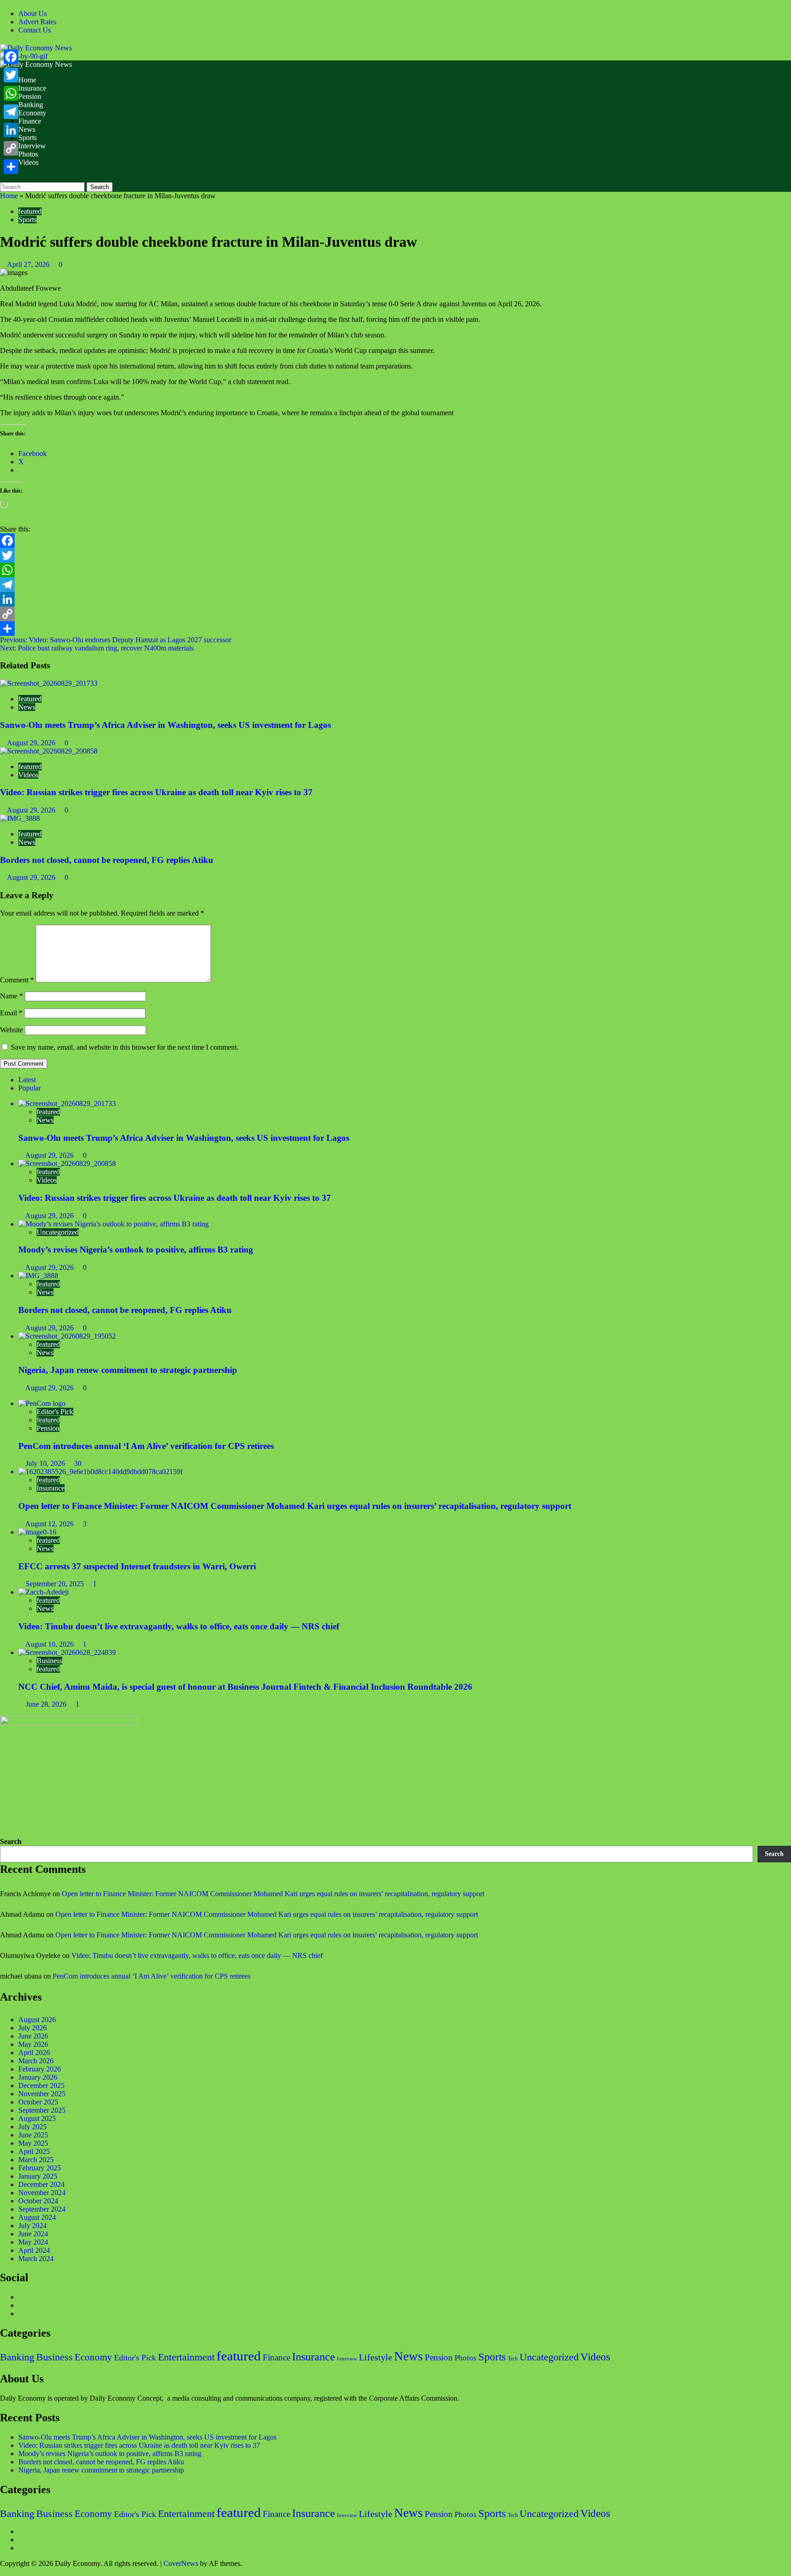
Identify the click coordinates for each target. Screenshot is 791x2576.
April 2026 (34, 2053)
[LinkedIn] (395, 599)
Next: (97, 648)
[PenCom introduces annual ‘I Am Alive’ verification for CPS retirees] (42, 1403)
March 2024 (36, 2259)
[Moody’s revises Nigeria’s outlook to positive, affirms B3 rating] (114, 1224)
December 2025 (41, 2085)
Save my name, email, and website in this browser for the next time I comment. (125, 1047)
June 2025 (33, 2135)
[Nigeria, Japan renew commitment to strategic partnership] (67, 1336)
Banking (31, 105)
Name (11, 996)
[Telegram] (395, 585)
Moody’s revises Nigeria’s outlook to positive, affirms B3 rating (136, 1250)
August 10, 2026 (50, 1644)
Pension (30, 96)
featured (30, 211)
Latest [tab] (27, 1080)
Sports (27, 138)
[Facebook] (395, 541)
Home (27, 80)
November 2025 (42, 2094)
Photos (28, 154)
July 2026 (33, 2028)
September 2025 (42, 2110)
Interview (32, 146)
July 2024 (33, 2226)
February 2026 (40, 2069)
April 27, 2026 (29, 264)
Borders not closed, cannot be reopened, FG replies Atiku (107, 860)
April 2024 (34, 2250)
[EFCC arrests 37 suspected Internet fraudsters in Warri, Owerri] (37, 1532)
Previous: (116, 640)
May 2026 (33, 2044)
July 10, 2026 (46, 1463)
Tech (513, 2359)
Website (11, 1030)
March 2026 (36, 2061)
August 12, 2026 (50, 1524)
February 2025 (40, 2168)
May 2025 (33, 2143)
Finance (30, 121)
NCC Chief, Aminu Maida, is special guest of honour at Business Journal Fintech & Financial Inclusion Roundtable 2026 (245, 1687)
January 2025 (38, 2176)
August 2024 (37, 2217)
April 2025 (34, 2151)
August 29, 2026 (32, 743)
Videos (28, 162)
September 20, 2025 (56, 1584)
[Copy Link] (395, 614)
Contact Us (35, 30)
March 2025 (36, 2160)
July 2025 (33, 2127)
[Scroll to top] (3, 2572)
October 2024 (38, 2201)
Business (49, 1661)
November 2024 (42, 2193)
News (27, 129)
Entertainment (186, 2357)
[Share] (395, 629)
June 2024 (33, 2234)
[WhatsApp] (395, 570)
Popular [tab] (30, 1088)
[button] (3, 178)
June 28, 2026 (47, 1704)
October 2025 (38, 2102)
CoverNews (181, 2563)
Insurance (32, 88)
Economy (32, 113)
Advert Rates (37, 22)
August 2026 (37, 2020)
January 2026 (38, 2077)
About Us (33, 14)
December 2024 (41, 2184)
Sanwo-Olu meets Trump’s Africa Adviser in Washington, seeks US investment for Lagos (165, 725)
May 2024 (33, 2242)
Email (11, 1013)
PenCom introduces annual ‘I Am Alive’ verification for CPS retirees (146, 1446)
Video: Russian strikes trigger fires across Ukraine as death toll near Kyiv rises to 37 (156, 792)
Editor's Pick (55, 1412)
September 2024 (42, 2209)
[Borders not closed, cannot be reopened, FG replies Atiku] (20, 818)
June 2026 (33, 2036)
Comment (17, 980)
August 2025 (37, 2118)
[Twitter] (395, 555)
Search (11, 1841)
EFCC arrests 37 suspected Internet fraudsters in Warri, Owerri (137, 1566)
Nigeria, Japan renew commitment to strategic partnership (128, 1370)
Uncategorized (58, 1232)
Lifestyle (376, 2357)
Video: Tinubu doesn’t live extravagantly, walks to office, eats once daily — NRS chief (179, 1626)
